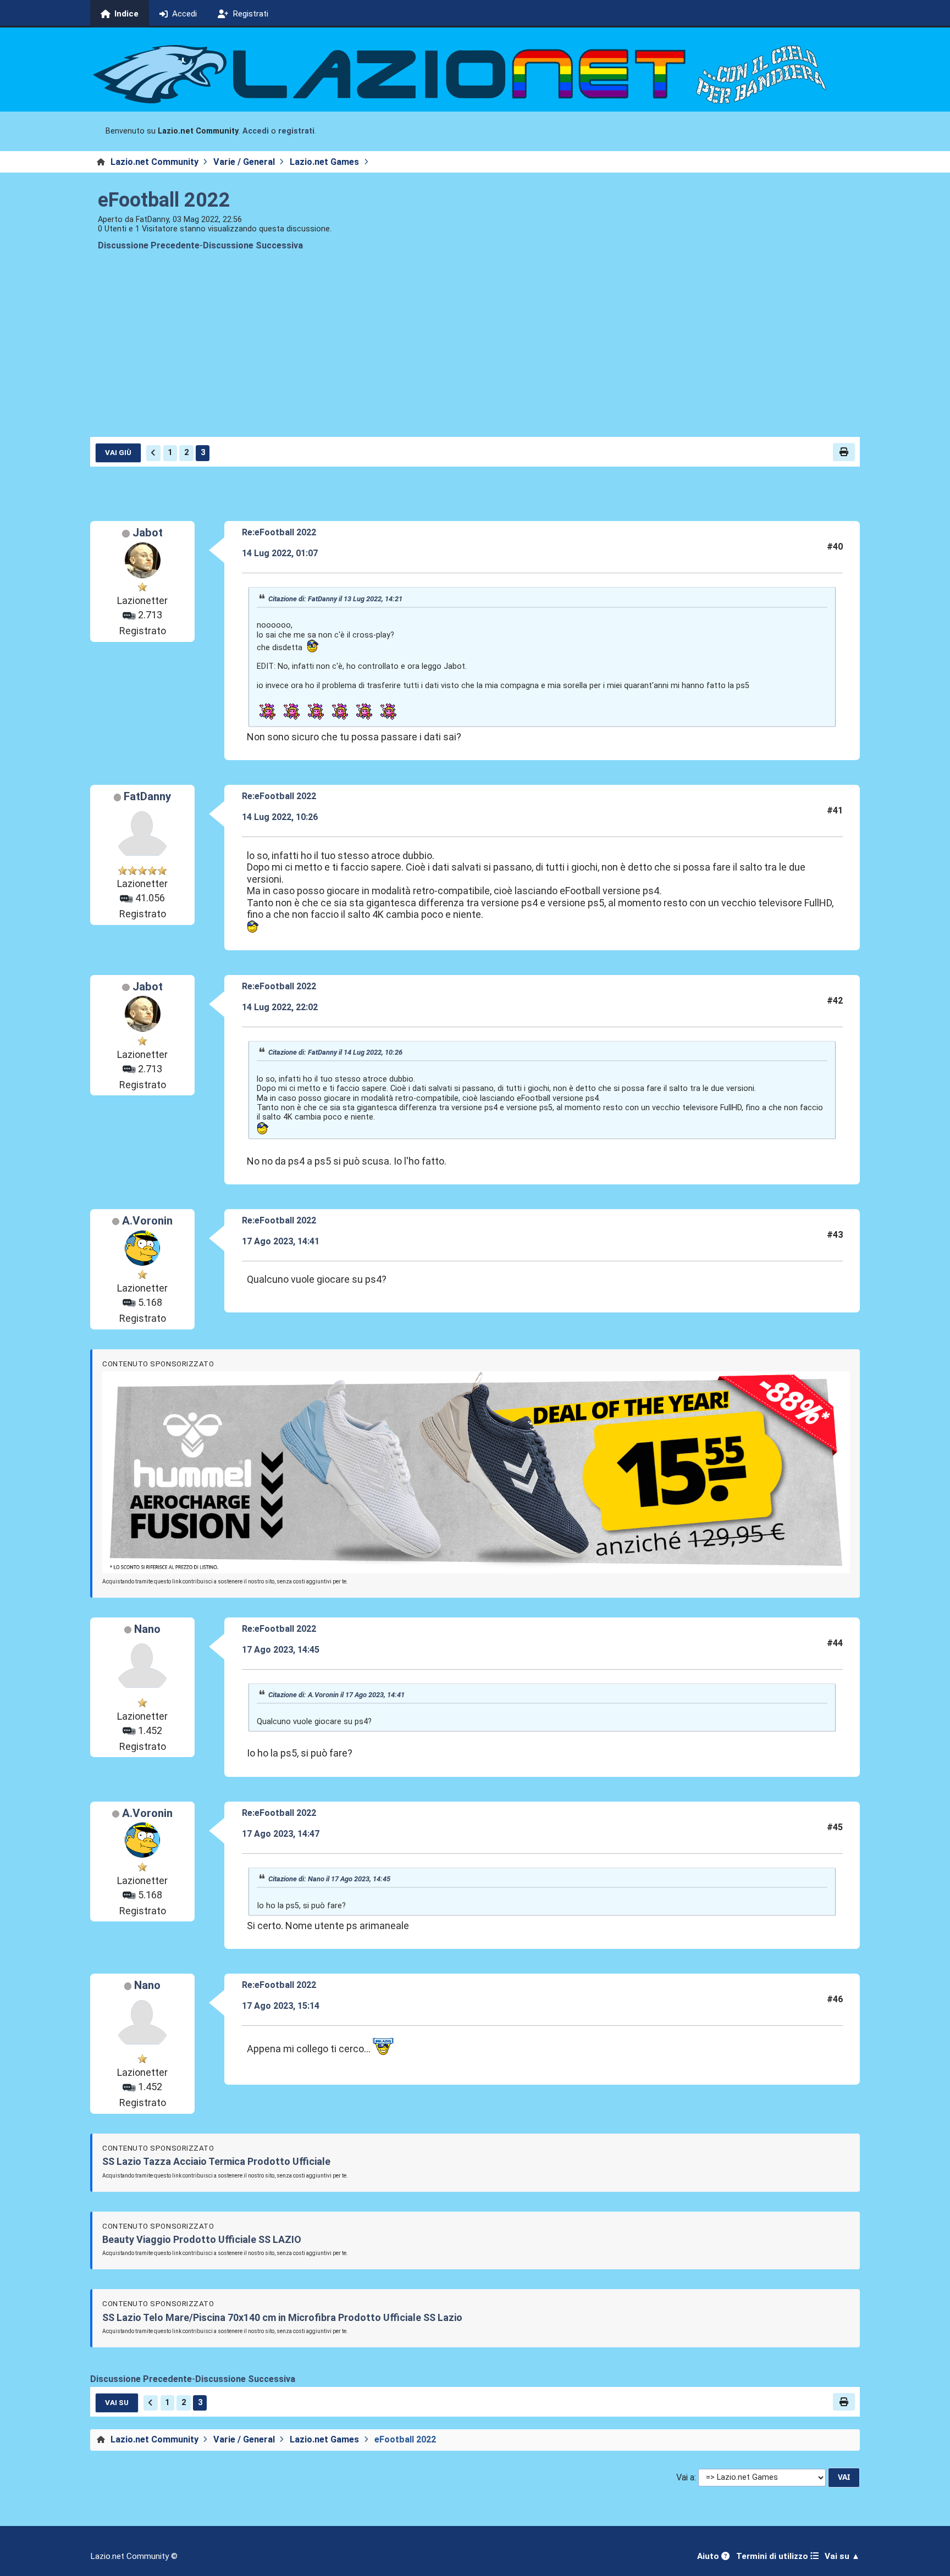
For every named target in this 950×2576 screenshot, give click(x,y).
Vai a (685, 2477)
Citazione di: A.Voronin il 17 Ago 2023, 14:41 (336, 1695)
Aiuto (709, 2556)
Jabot (148, 533)
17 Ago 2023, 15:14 (281, 2006)
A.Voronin (147, 1221)
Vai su (117, 2402)
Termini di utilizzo (773, 2556)
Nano (147, 1629)
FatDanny (147, 796)
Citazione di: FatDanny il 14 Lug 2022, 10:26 (335, 1052)
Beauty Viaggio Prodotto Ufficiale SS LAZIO (202, 2239)
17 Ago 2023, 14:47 (281, 1834)
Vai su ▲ (842, 2556)
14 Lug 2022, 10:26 (280, 817)
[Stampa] (844, 452)
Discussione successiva (253, 245)
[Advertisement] (475, 353)
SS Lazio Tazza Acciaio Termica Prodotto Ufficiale (216, 2161)
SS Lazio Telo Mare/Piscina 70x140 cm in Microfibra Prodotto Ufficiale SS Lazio (282, 2317)
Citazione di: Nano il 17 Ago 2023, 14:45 (329, 1879)
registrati (296, 131)
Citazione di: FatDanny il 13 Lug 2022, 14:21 (335, 599)
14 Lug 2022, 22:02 (280, 1007)
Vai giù (118, 452)
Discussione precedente (149, 245)
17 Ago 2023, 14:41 (281, 1241)
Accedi (256, 131)
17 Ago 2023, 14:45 (281, 1650)
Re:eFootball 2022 (279, 532)
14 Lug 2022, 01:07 (280, 553)
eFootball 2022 (164, 200)
